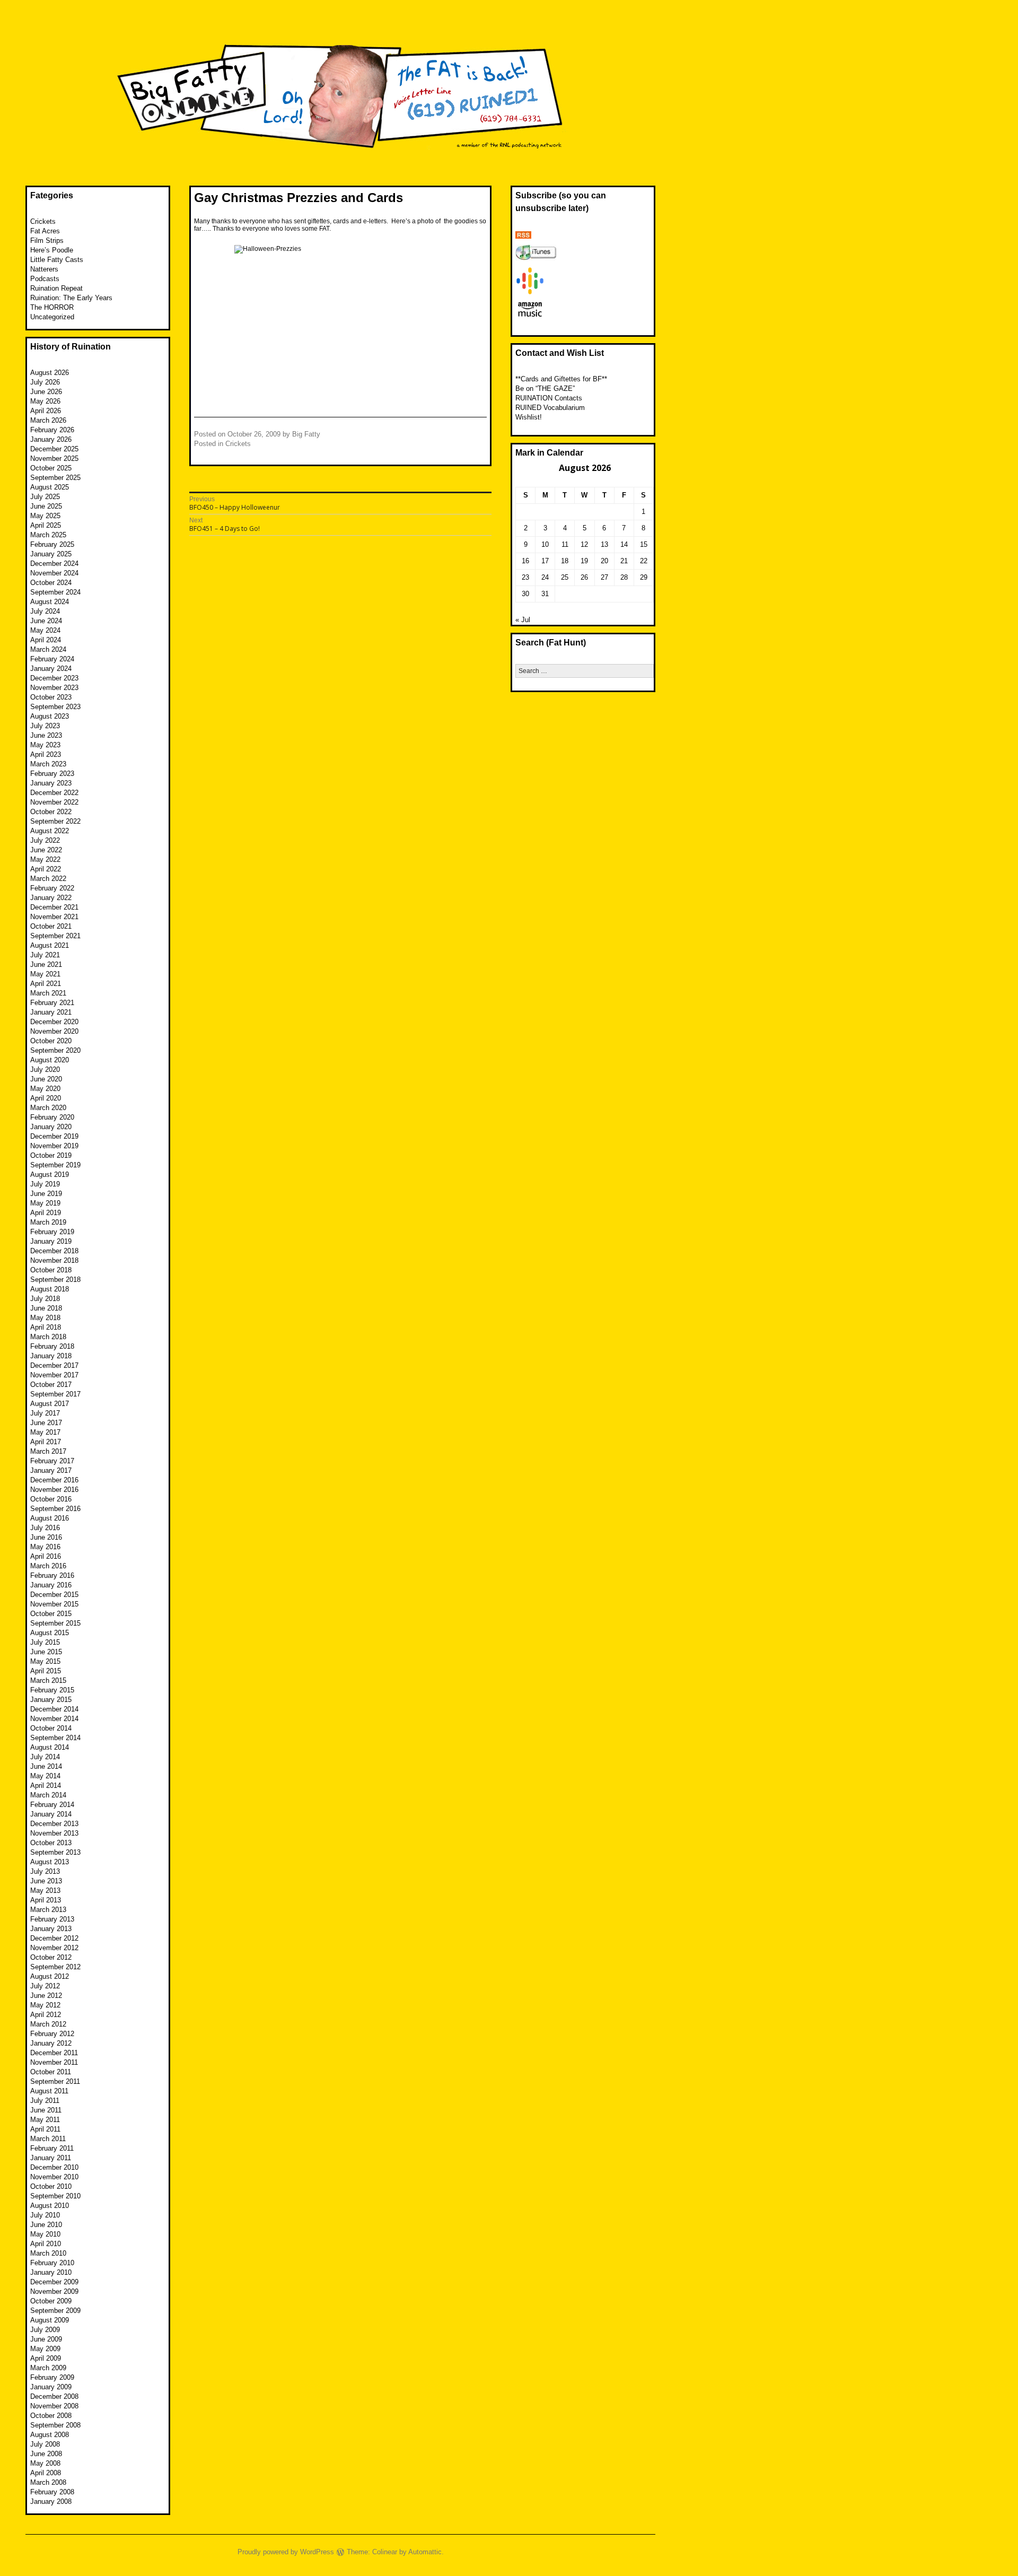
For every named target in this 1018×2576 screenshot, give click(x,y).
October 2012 (51, 1957)
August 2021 (50, 945)
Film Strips (47, 241)
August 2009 (50, 2320)
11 (565, 544)
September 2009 (55, 2311)
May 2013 (45, 1890)
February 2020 (52, 1117)
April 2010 (46, 2244)
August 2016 (50, 1518)
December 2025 (54, 449)
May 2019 (45, 1203)
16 (525, 561)
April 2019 (46, 1213)
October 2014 (51, 1728)
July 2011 (45, 2101)
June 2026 (46, 392)
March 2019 (48, 1222)
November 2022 (54, 802)
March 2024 (48, 649)
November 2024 (54, 573)
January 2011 (51, 2158)
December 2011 (54, 2053)
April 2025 (46, 525)
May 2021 (45, 974)
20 (604, 561)
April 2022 (46, 869)
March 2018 (48, 1337)
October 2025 (51, 468)
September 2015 (55, 1623)
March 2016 (48, 1566)
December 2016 (54, 1480)
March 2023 (48, 764)
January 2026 (51, 439)
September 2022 (55, 821)
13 (604, 544)
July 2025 (45, 497)
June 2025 (46, 506)
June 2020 (46, 1079)
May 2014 (45, 1776)
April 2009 (46, 2358)
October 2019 (51, 1155)
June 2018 (46, 1308)
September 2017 (55, 1394)
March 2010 (48, 2253)
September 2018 (55, 1280)
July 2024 (45, 611)
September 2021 (55, 936)
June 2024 (46, 621)
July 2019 (45, 1184)
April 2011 (45, 2129)
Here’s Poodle (52, 250)
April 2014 (46, 1785)
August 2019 (50, 1175)
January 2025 (51, 554)
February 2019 (52, 1232)
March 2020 (48, 1108)
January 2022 (51, 898)
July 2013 (45, 1871)
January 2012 (51, 2043)
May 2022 (45, 859)
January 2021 (51, 1012)
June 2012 (46, 1996)
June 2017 (46, 1423)
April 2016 (46, 1556)
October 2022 (51, 812)
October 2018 (51, 1270)
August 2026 (50, 373)
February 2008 (52, 2492)
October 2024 (51, 583)
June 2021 (46, 964)
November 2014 (54, 1719)
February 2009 (52, 2377)
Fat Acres (45, 231)
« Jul (523, 620)
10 (545, 544)
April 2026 (46, 411)
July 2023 (45, 726)
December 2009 (54, 2282)
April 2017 (46, 1442)
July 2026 (45, 382)
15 (644, 544)
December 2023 (54, 678)
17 (545, 561)
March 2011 (48, 2139)
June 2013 (46, 1881)
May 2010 (45, 2234)
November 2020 (54, 1031)
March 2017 (48, 1451)
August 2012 (50, 1976)
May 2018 (45, 1318)
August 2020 (50, 1060)
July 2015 (45, 1642)
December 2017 (54, 1365)
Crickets (238, 444)
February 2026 (52, 430)
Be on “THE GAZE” (545, 388)
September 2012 (55, 1967)
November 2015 (54, 1604)
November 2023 (54, 688)
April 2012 (46, 2015)
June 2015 (46, 1652)
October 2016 (51, 1499)
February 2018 (52, 1346)
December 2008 (54, 2396)
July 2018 (45, 1299)
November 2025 (54, 459)
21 (624, 561)
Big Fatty (306, 434)
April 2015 (46, 1671)
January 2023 (51, 783)
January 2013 (51, 1929)
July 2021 (45, 955)
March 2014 (48, 1795)
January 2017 (51, 1470)
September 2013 (55, 1852)
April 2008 (46, 2473)
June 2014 (46, 1766)
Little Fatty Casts (57, 260)
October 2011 (51, 2072)
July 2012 (45, 1986)
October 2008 (51, 2416)
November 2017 (54, 1375)
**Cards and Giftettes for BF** (561, 379)
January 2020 (51, 1127)
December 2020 (54, 1022)
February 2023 (52, 774)
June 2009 (46, 2339)
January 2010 (51, 2272)
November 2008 (54, 2406)
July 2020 (45, 1069)
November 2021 (54, 917)
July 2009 (45, 2330)
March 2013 (48, 1910)
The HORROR (52, 307)
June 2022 (46, 850)
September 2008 (55, 2425)
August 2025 (50, 487)
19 (584, 561)
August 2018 (50, 1289)
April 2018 (46, 1327)
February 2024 (52, 659)
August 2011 (49, 2091)
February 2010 (52, 2263)
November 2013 (54, 1833)
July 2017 (45, 1413)
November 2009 (54, 2291)
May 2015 (45, 1661)
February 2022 (52, 888)
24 (545, 577)
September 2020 (55, 1050)
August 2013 (50, 1862)
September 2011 (55, 2081)
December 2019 (54, 1136)
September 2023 (55, 707)
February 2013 (52, 1919)
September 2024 (55, 592)
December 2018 (54, 1251)
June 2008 (46, 2454)
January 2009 (51, 2387)
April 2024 (46, 640)
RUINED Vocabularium (550, 408)
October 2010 (51, 2186)
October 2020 (51, 1041)
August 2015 (50, 1633)
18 (565, 561)
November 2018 (54, 1260)
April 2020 (46, 1098)
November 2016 (54, 1490)
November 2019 (54, 1146)
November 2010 (54, 2177)
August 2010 (50, 2206)
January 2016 (51, 1585)
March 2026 (48, 420)
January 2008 (51, 2501)
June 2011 (46, 2110)
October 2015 (51, 1614)
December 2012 (54, 1938)
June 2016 (46, 1537)
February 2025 (52, 544)
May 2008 (45, 2463)
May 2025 (45, 516)
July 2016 (45, 1528)
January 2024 (51, 669)
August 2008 (50, 2435)
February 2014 (52, 1805)
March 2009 (48, 2368)
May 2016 (45, 1547)
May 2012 (45, 2005)
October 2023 (51, 697)
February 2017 (52, 1461)
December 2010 (54, 2167)
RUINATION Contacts (549, 398)
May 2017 (45, 1432)
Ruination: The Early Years (71, 298)
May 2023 (45, 745)
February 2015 (52, 1690)
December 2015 (54, 1595)
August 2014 (50, 1747)
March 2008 (48, 2482)
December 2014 (54, 1709)
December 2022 (54, 793)
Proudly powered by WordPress (286, 2552)
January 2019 (51, 1241)
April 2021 (46, 984)
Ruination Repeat (56, 288)
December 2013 (54, 1824)
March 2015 (48, 1680)
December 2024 (54, 564)
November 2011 (54, 2062)
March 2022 (48, 879)
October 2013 (51, 1843)
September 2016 (55, 1509)
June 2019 (46, 1194)
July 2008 (45, 2444)
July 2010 (45, 2215)
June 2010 (46, 2225)
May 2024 (45, 630)
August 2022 (50, 831)
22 (644, 561)
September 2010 (55, 2196)
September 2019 (55, 1165)
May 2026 (45, 401)
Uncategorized (52, 317)
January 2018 (51, 1356)
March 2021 (48, 993)
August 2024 (50, 602)
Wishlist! (529, 417)
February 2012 (52, 2034)
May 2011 (45, 2120)
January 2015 (51, 1700)
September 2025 (55, 478)
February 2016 (52, 1575)
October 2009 (51, 2301)
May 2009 (45, 2349)
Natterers (44, 269)
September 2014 (55, 1738)
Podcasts (45, 279)
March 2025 (48, 535)
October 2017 (51, 1385)
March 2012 (48, 2024)
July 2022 (45, 840)
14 (624, 544)
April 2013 (46, 1900)
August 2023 (50, 716)
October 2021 (51, 926)
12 (584, 544)
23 (525, 577)
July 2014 (45, 1757)
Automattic (425, 2552)
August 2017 (50, 1404)
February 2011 (52, 2148)
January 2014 (51, 1814)
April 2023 (46, 754)
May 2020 (45, 1089)
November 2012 (54, 1948)
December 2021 (54, 907)
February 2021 (52, 1003)
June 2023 (46, 735)
